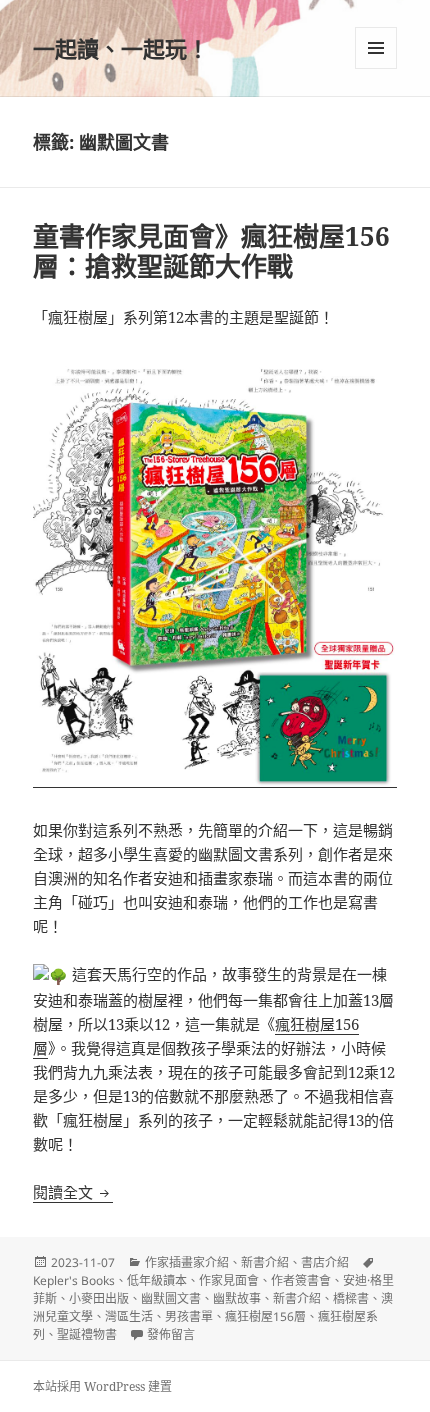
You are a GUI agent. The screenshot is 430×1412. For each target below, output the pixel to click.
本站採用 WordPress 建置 (102, 1386)
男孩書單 (189, 1316)
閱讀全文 (73, 1192)
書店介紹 (325, 1262)
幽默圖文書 (171, 1298)
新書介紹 (265, 1262)
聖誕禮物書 (87, 1334)
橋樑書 (351, 1298)
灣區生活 (129, 1316)
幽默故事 (237, 1298)
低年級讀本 (157, 1280)
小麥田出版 (99, 1298)
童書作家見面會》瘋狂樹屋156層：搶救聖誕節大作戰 (211, 251)
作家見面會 (229, 1280)
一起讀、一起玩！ (121, 48)
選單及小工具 (376, 48)
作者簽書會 (301, 1280)
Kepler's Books (74, 1280)
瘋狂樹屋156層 (265, 1316)
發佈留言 (171, 1334)
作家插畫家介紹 (187, 1262)
